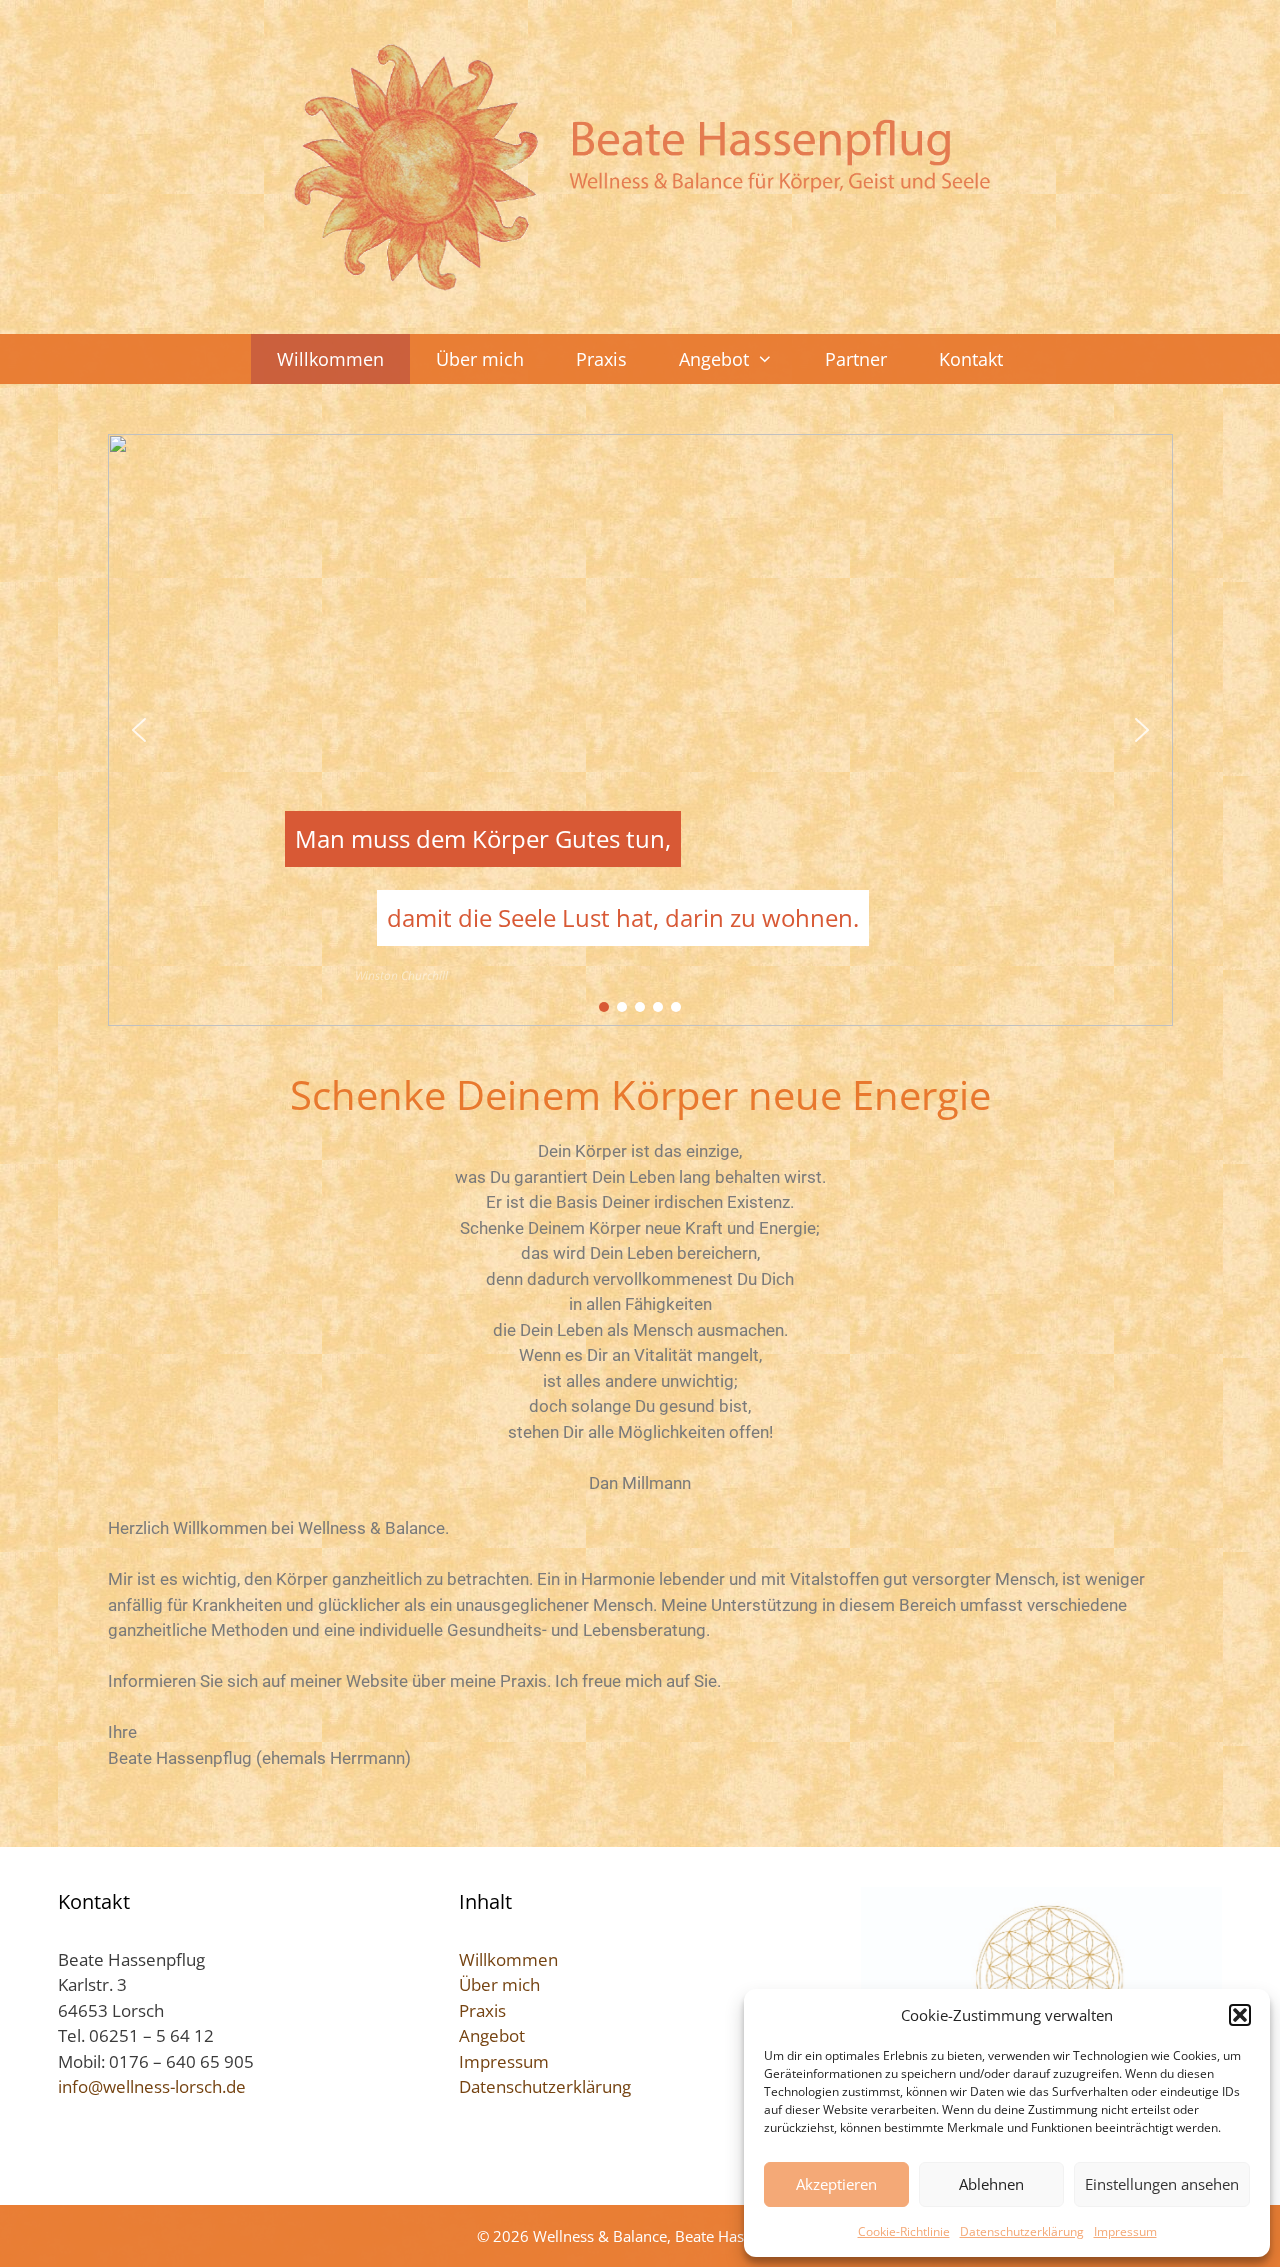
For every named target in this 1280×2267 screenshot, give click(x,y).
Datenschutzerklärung (1022, 2231)
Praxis (601, 359)
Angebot (714, 359)
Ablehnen (991, 2184)
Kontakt (971, 359)
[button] (1240, 2015)
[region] (640, 730)
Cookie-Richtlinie (904, 2231)
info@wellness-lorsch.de (152, 2086)
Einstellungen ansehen (1162, 2184)
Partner (856, 359)
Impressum (1125, 2231)
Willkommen (330, 359)
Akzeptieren (836, 2184)
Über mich (480, 359)
